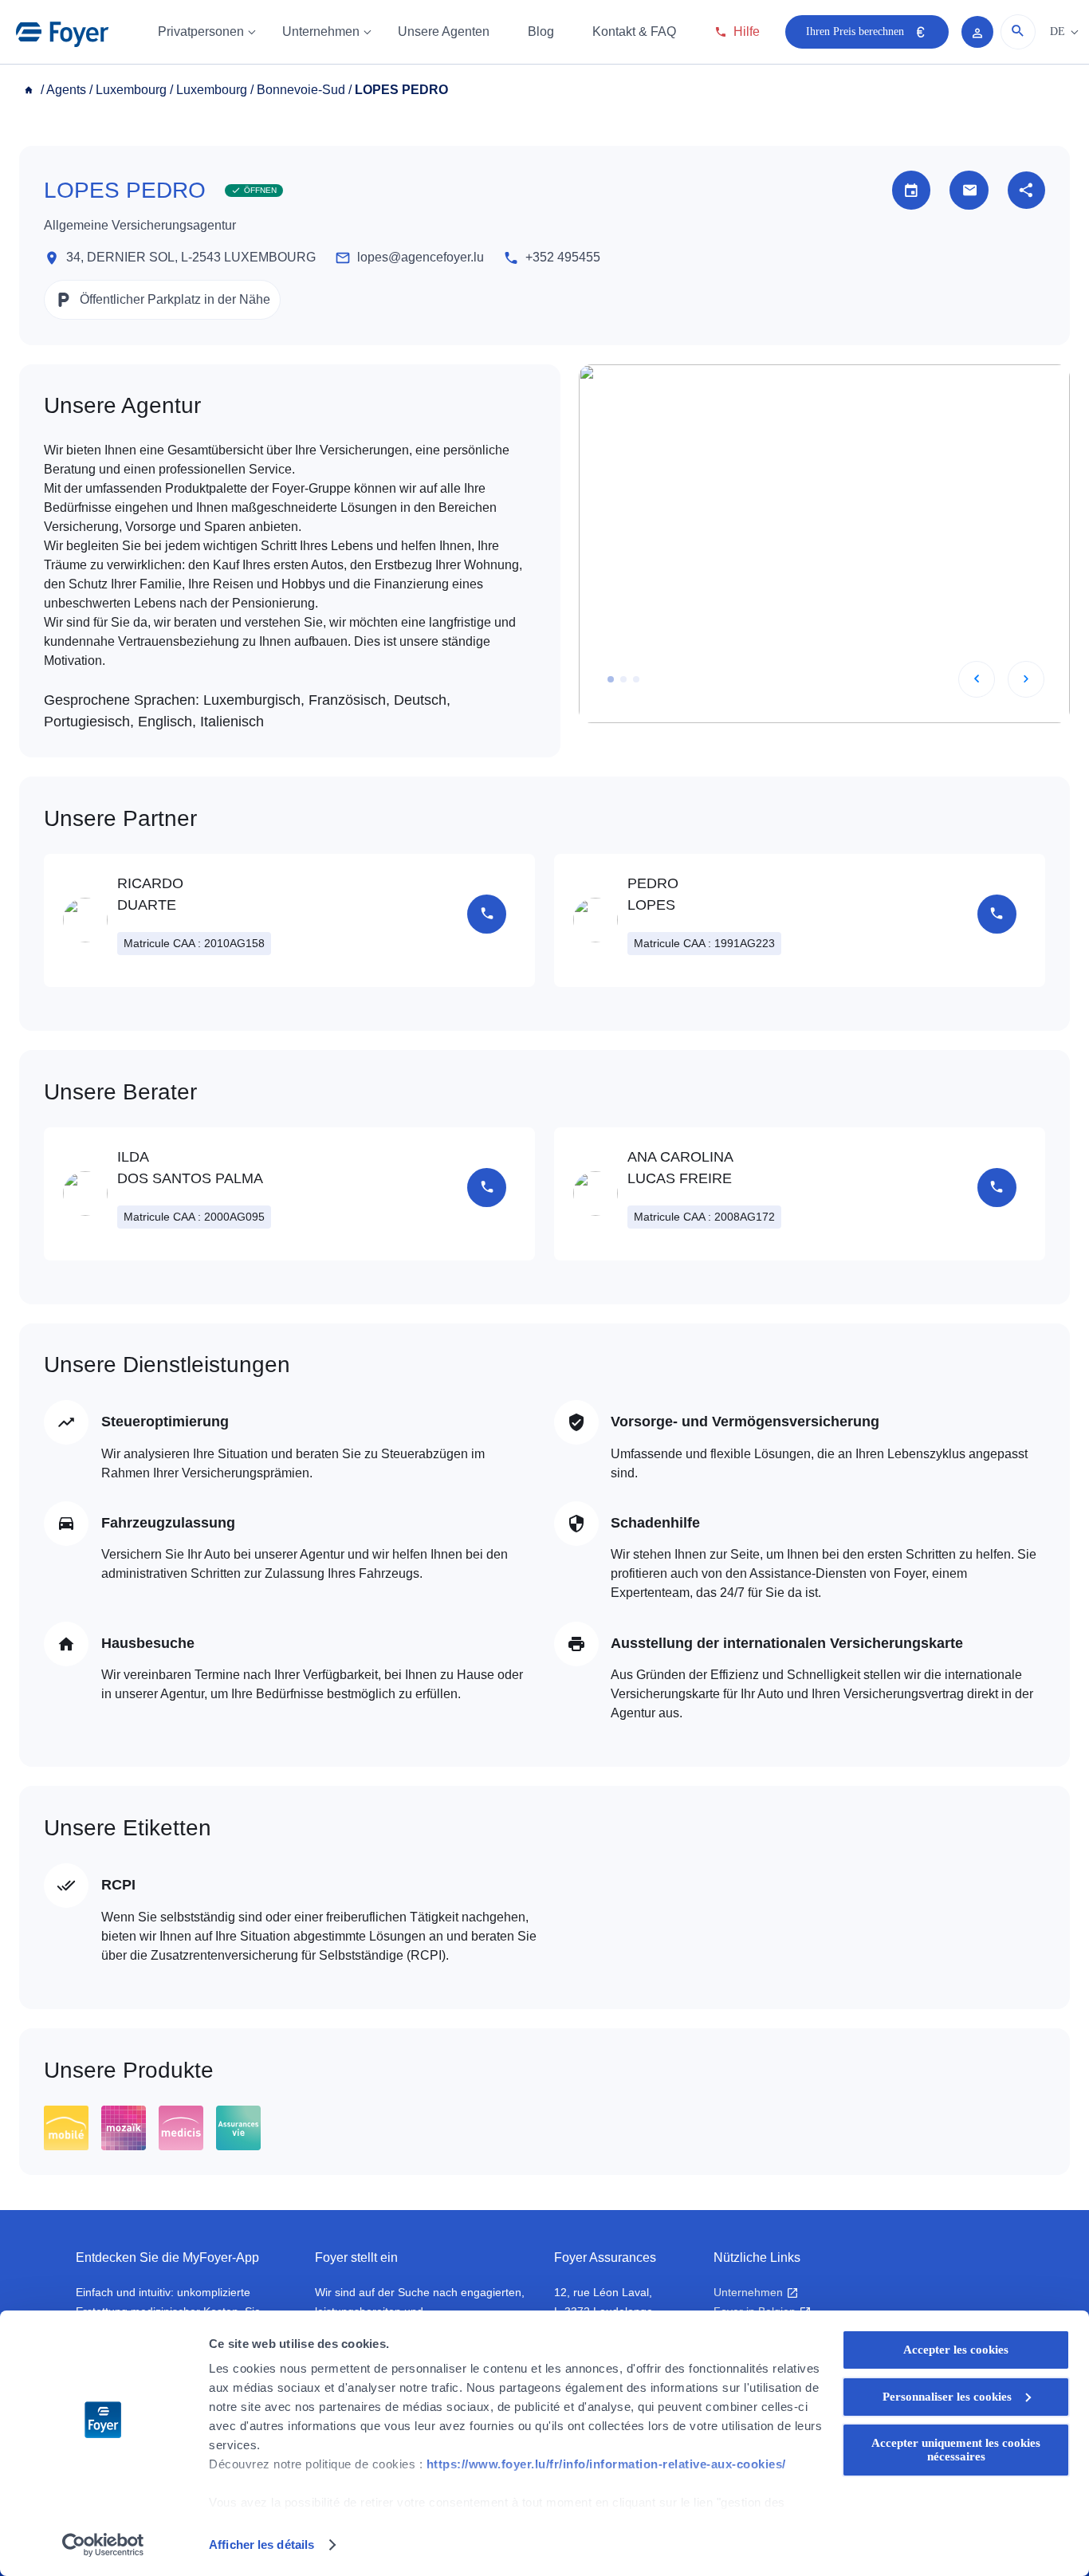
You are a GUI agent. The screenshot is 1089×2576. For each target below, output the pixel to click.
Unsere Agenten (444, 31)
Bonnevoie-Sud (301, 90)
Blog (541, 31)
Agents (66, 90)
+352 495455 (563, 257)
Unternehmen (321, 31)
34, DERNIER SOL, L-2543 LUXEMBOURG (191, 257)
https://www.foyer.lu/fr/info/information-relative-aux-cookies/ (606, 2464)
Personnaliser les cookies (947, 2397)
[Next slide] (1026, 679)
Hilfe (747, 31)
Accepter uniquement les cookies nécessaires (956, 2450)
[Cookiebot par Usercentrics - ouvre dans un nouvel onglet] (103, 2545)
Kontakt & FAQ (634, 31)
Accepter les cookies (956, 2350)
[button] (611, 679)
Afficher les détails (261, 2545)
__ (30, 90)
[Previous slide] (977, 679)
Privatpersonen (201, 31)
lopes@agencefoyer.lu (421, 257)
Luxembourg (131, 90)
